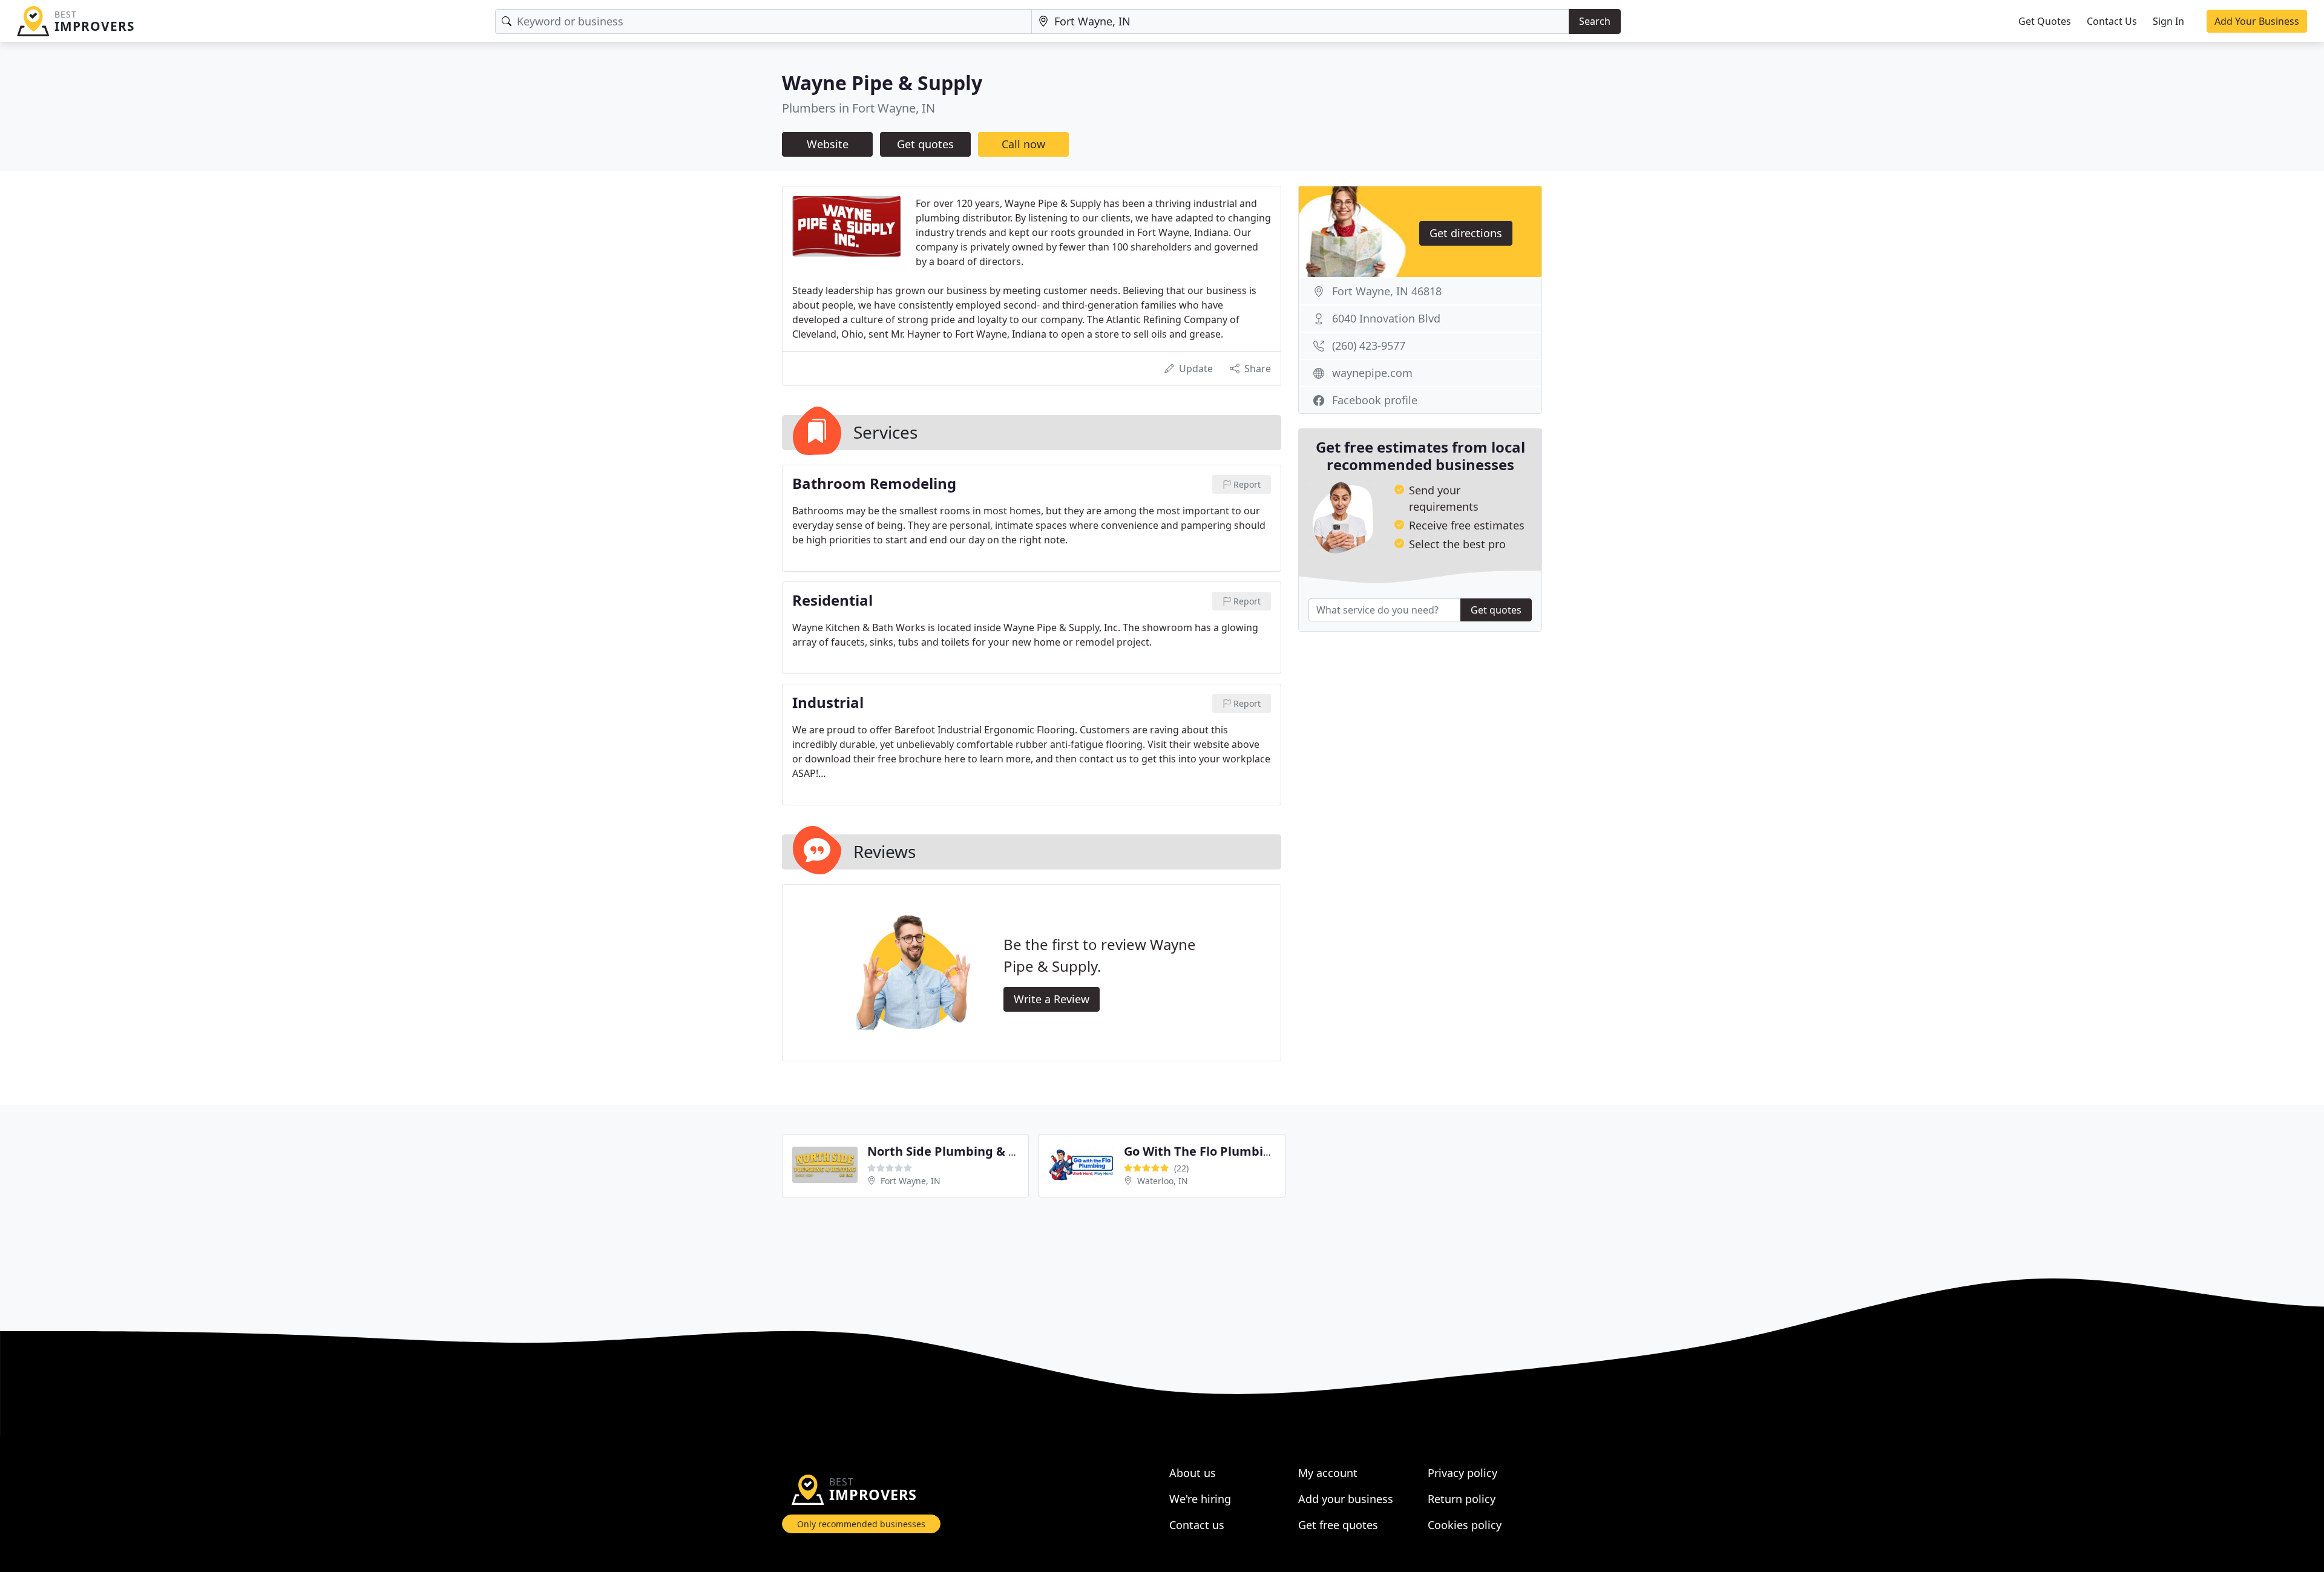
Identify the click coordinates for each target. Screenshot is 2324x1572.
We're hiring (1200, 1499)
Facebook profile (1375, 400)
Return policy (1462, 1499)
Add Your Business (2257, 21)
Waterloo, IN (1163, 1181)
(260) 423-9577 (1369, 346)
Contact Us (2112, 21)
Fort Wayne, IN (911, 1181)
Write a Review (1052, 999)
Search (1595, 21)
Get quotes (925, 144)
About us (1193, 1473)
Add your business (1346, 1499)
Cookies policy (1465, 1525)
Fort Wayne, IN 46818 (1387, 291)
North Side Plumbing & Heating (962, 1151)
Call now (1023, 144)
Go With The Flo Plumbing (1201, 1151)
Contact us (1197, 1525)
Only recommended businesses (861, 1524)
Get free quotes (1338, 1525)
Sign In (2168, 21)
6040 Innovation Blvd (1386, 318)
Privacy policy (1462, 1473)
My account (1328, 1473)
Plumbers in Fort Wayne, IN (858, 108)
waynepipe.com (1372, 373)
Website (828, 144)
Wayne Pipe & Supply (882, 83)
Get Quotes (2045, 21)
